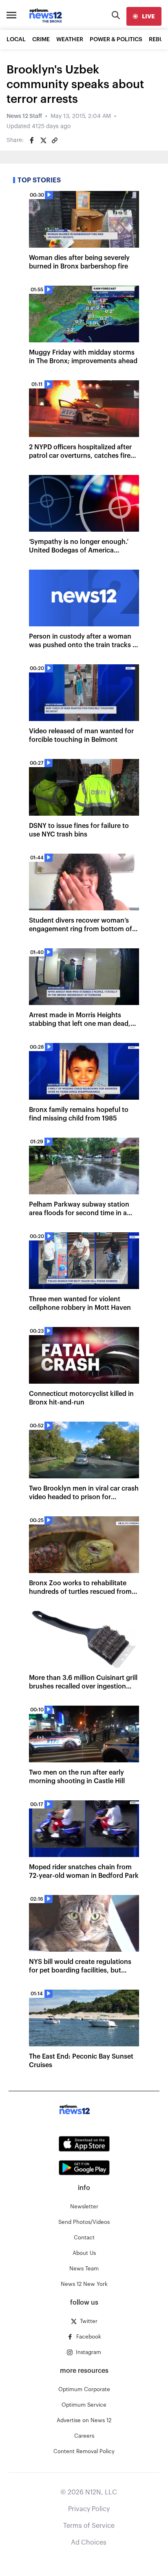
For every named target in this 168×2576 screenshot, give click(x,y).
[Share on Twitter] (43, 140)
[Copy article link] (55, 140)
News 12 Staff (24, 116)
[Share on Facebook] (32, 140)
